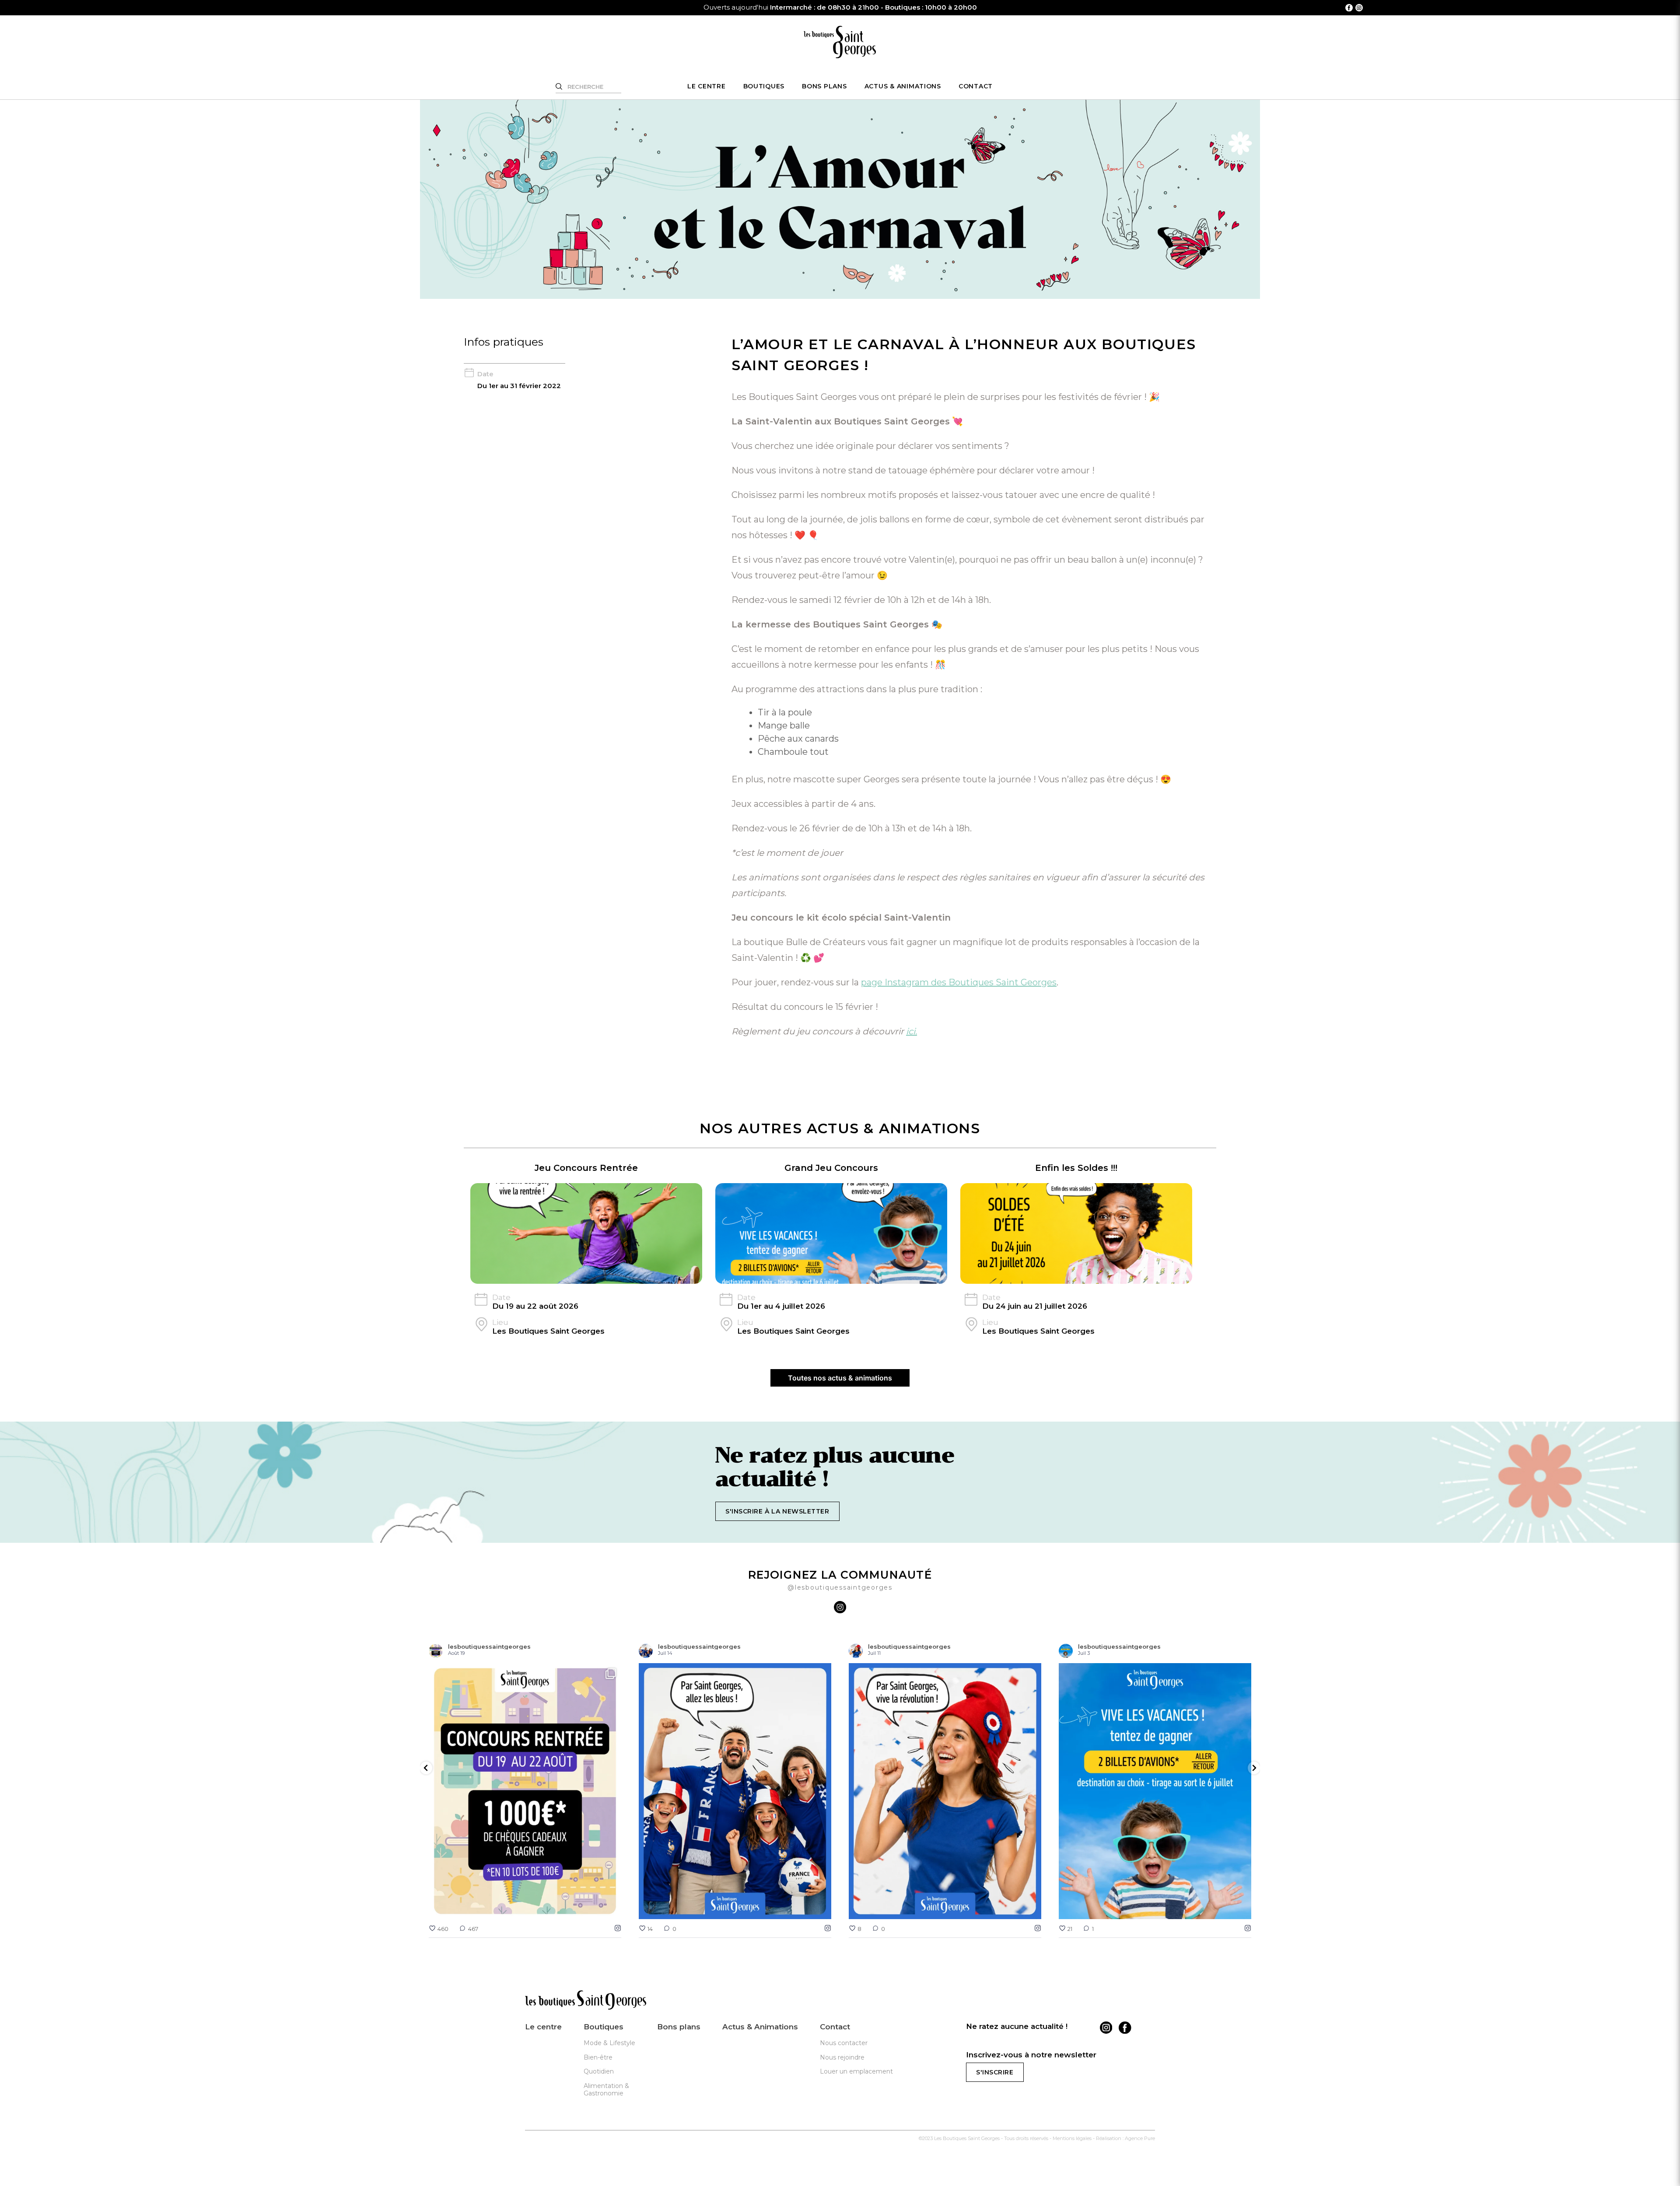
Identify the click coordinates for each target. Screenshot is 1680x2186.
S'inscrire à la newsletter (777, 1511)
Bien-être (598, 2057)
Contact (976, 86)
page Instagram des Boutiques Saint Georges (959, 982)
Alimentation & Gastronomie (606, 2090)
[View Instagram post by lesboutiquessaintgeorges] (612, 1908)
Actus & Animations (903, 86)
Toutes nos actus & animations (840, 1378)
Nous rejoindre (842, 2057)
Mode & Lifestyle (609, 2043)
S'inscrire (995, 2072)
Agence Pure (1140, 2138)
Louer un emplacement (856, 2071)
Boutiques (764, 86)
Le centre (707, 86)
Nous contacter (844, 2043)
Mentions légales (1072, 2138)
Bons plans (824, 86)
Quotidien (599, 2071)
